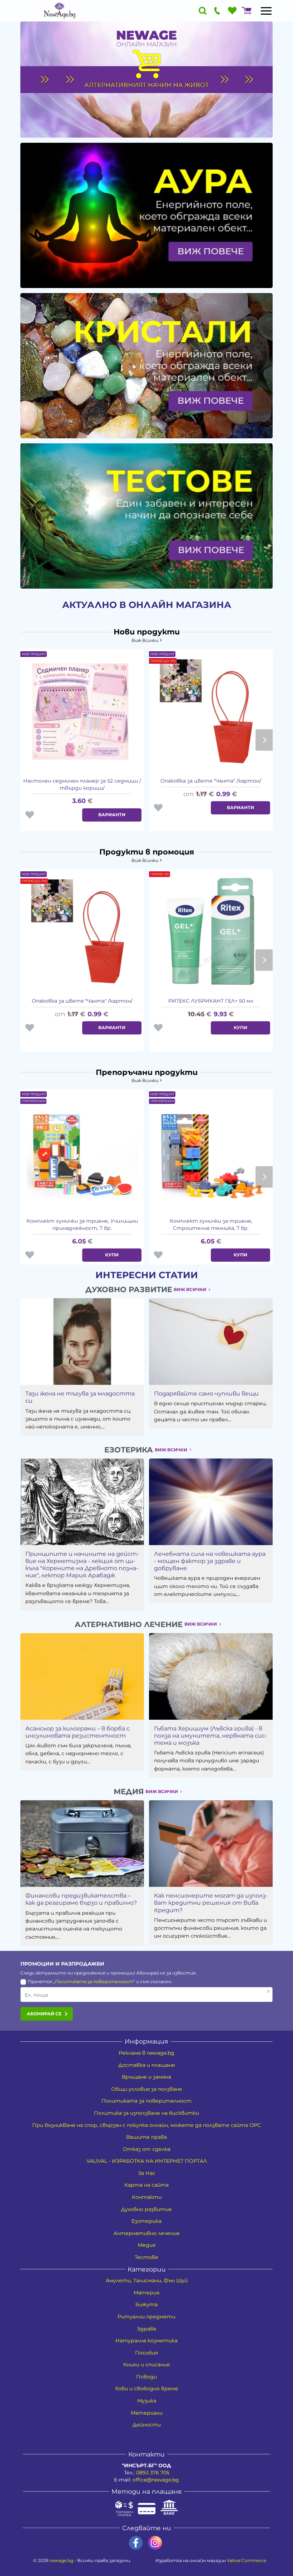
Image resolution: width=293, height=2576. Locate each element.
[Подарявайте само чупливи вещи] (211, 1341)
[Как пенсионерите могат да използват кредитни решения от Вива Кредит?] (211, 1844)
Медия (147, 2245)
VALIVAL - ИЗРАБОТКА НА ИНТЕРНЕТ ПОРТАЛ (147, 2161)
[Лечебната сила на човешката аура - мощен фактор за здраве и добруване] (211, 1502)
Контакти (147, 2197)
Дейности (147, 2425)
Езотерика (146, 2221)
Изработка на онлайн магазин (211, 2560)
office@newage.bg (156, 2480)
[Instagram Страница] (155, 2543)
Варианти (112, 815)
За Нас (147, 2173)
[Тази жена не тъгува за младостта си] (82, 1341)
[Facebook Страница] (136, 2543)
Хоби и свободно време (147, 2388)
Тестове (146, 2257)
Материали (147, 2413)
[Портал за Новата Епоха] (59, 11)
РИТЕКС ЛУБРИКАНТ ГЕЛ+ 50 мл (211, 1001)
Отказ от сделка (147, 2149)
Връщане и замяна (146, 2077)
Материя (146, 2293)
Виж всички (145, 640)
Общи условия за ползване (147, 2089)
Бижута (146, 2304)
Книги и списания (146, 2365)
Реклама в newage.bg (146, 2053)
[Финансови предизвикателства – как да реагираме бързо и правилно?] (82, 1844)
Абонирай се (44, 2014)
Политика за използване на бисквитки (146, 2113)
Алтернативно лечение (147, 2233)
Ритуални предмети (146, 2317)
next (264, 740)
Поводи (146, 2377)
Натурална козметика (146, 2341)
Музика (147, 2401)
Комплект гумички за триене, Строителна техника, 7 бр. (211, 1224)
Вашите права (146, 2137)
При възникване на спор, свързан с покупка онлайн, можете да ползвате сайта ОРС (146, 2125)
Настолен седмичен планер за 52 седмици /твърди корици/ (82, 784)
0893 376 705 (153, 2473)
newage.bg (61, 2560)
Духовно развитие (146, 2209)
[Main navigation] (266, 11)
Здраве (147, 2329)
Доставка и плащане (147, 2065)
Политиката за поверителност (94, 1981)
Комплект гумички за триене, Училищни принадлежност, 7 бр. (82, 1224)
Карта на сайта (146, 2185)
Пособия (146, 2353)
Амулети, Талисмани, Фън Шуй (147, 2280)
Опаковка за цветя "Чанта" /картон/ (211, 781)
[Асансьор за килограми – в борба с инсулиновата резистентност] (82, 1676)
